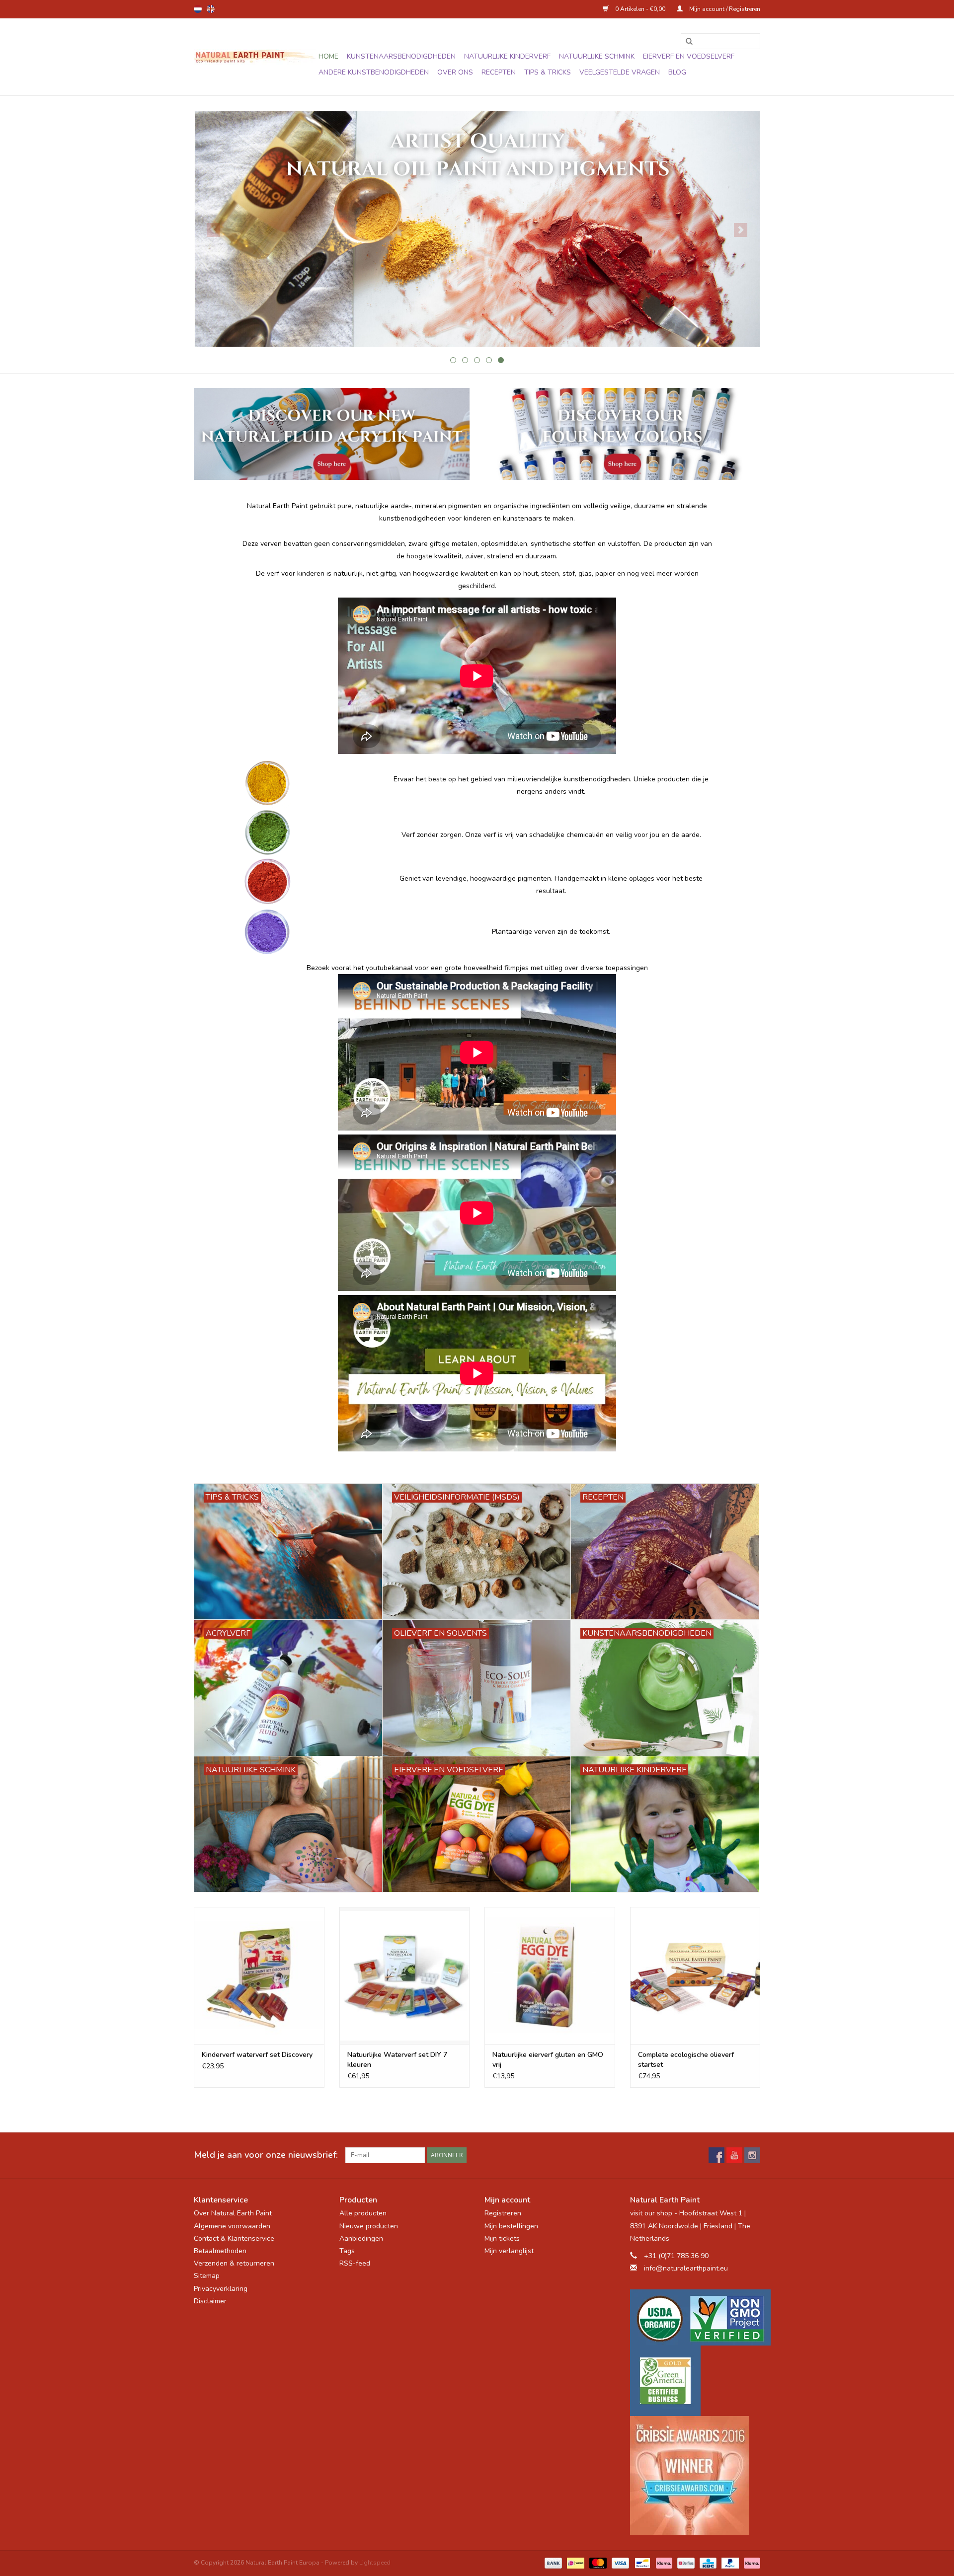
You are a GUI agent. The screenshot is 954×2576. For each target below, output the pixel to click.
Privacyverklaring (221, 2289)
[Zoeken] (686, 42)
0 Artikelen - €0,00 (640, 9)
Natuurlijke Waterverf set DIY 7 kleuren (397, 2060)
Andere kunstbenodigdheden (374, 72)
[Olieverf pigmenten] (477, 229)
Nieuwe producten (369, 2226)
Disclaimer (210, 2301)
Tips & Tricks (548, 72)
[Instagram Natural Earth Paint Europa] (752, 2155)
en (211, 9)
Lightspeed (375, 2563)
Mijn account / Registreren (724, 9)
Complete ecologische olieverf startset (686, 2060)
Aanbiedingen (361, 2238)
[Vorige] (213, 230)
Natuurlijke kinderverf (507, 56)
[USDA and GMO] (695, 2317)
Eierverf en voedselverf (689, 56)
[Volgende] (741, 230)
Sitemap (207, 2276)
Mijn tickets (502, 2238)
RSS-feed (355, 2263)
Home (328, 56)
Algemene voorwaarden (232, 2226)
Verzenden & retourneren (234, 2263)
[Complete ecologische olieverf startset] (695, 1975)
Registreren (503, 2213)
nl (198, 9)
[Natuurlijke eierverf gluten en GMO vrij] (550, 1975)
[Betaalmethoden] (552, 2563)
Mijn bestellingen (511, 2226)
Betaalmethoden (220, 2251)
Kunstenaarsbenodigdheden (401, 56)
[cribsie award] (695, 2476)
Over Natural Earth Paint (233, 2213)
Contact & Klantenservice (234, 2238)
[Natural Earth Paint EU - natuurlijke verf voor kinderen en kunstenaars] (255, 57)
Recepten (499, 72)
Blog (677, 72)
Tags (347, 2251)
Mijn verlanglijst (509, 2251)
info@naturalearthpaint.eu (686, 2268)
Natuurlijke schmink (597, 56)
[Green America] (695, 2381)
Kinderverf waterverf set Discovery (257, 2055)
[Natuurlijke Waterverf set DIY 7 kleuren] (405, 1975)
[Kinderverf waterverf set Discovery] (259, 1975)
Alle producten (363, 2213)
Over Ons (455, 72)
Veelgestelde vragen (620, 72)
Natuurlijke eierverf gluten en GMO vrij (548, 2060)
